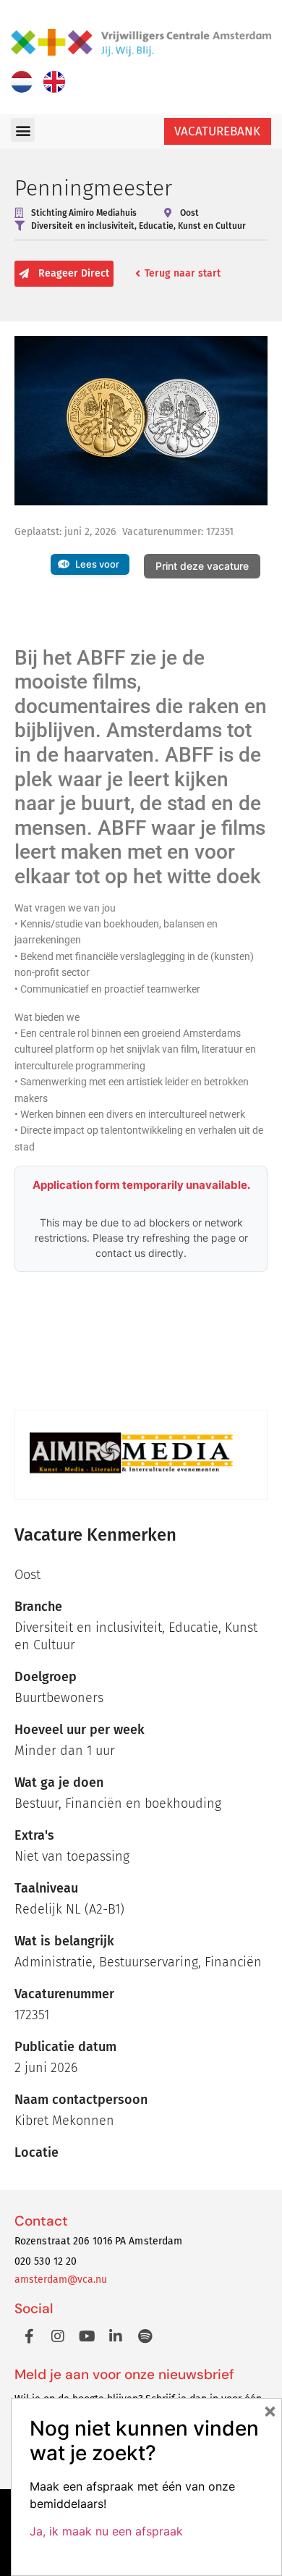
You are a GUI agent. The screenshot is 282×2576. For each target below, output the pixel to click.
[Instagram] (58, 2336)
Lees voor (97, 564)
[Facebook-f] (29, 2336)
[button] (23, 130)
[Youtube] (87, 2336)
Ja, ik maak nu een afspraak (106, 2531)
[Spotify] (145, 2336)
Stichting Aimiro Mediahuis (84, 213)
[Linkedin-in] (116, 2336)
